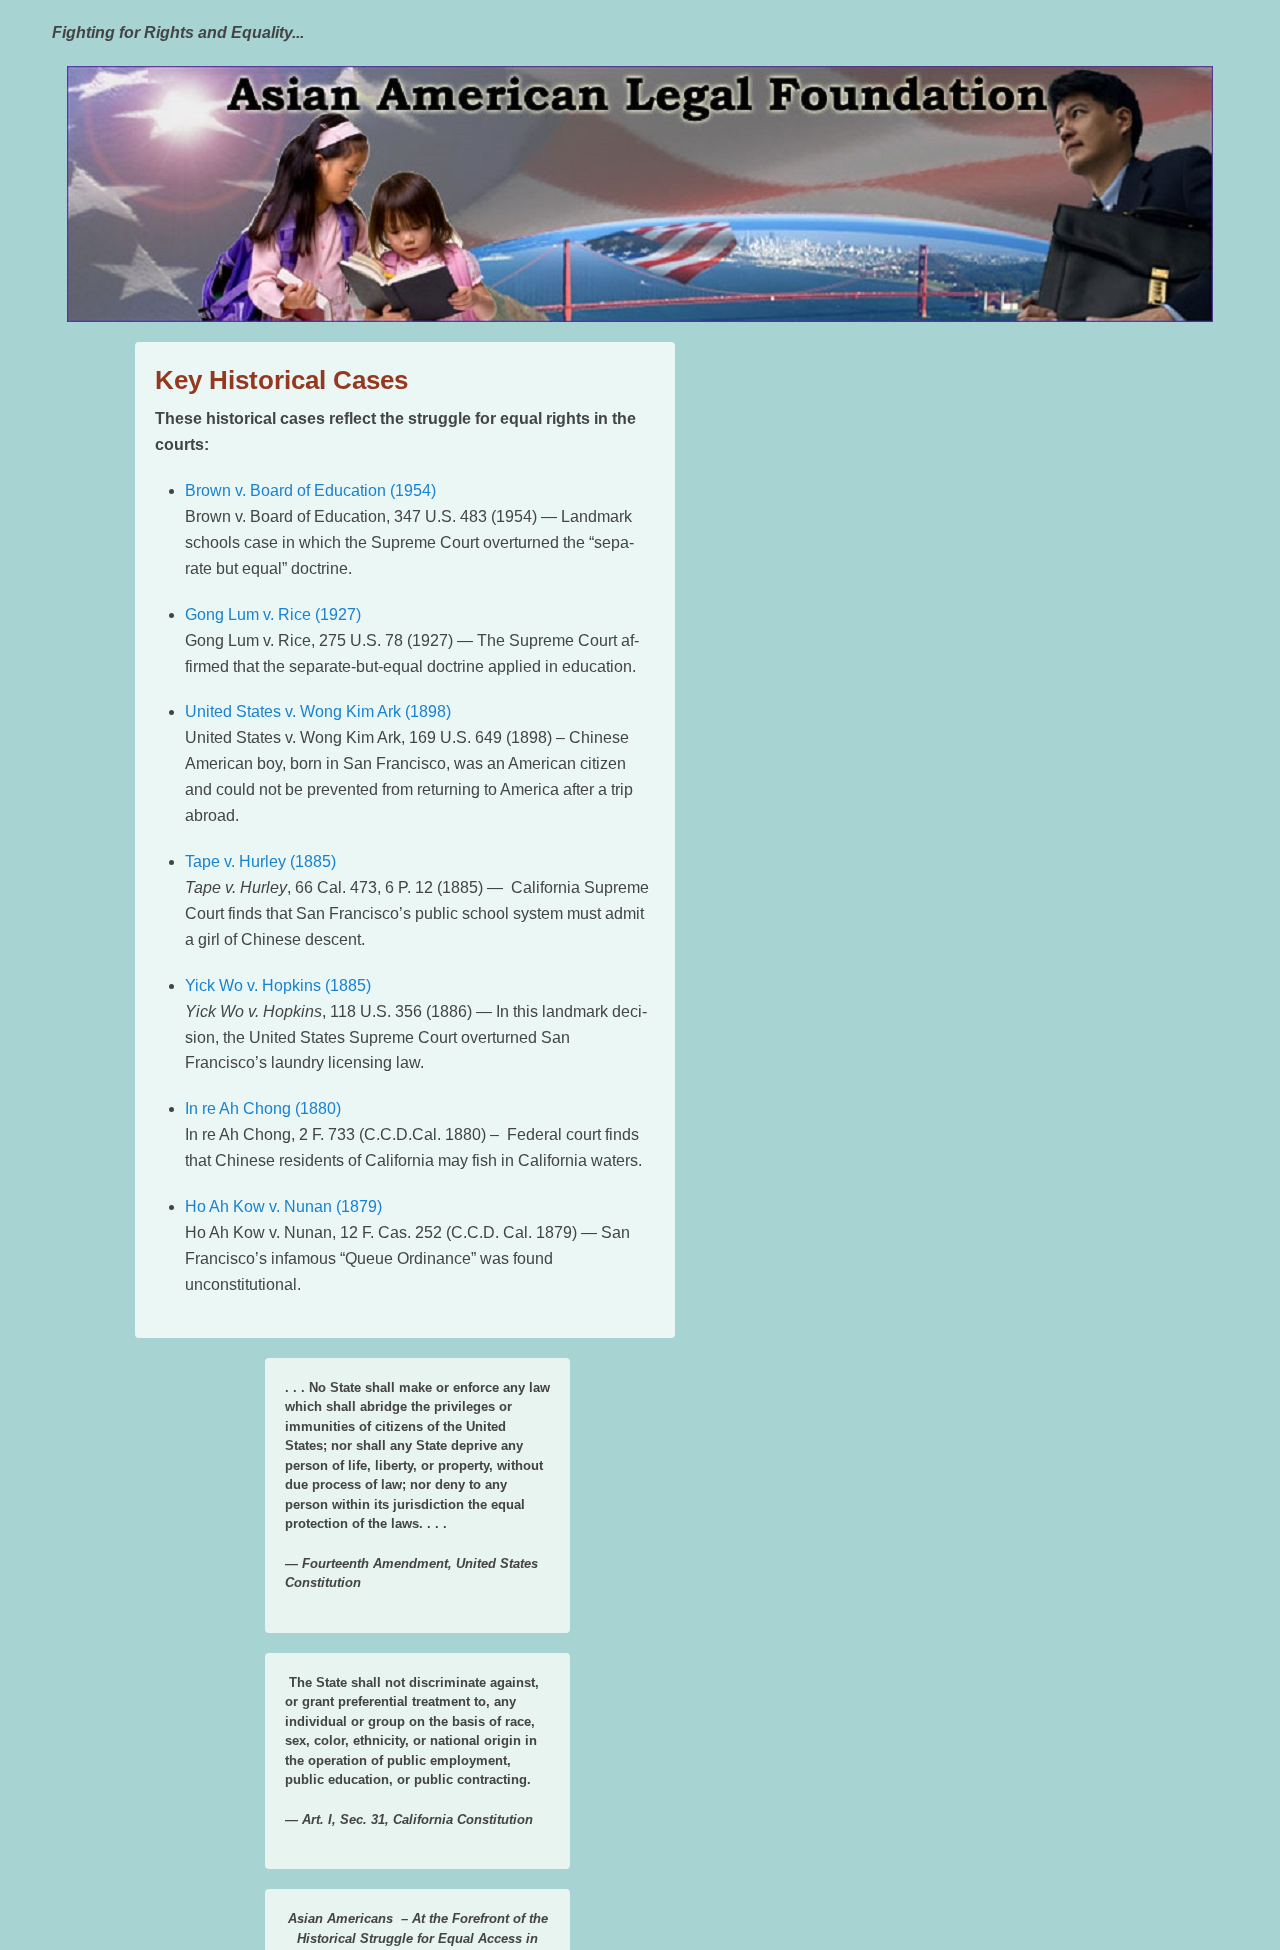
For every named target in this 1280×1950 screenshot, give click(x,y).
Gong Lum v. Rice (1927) (273, 614)
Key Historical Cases (281, 380)
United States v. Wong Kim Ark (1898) (318, 711)
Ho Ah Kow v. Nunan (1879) (283, 1206)
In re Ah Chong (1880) (263, 1108)
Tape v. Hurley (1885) (260, 861)
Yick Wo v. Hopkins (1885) (278, 985)
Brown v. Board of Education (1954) (310, 490)
